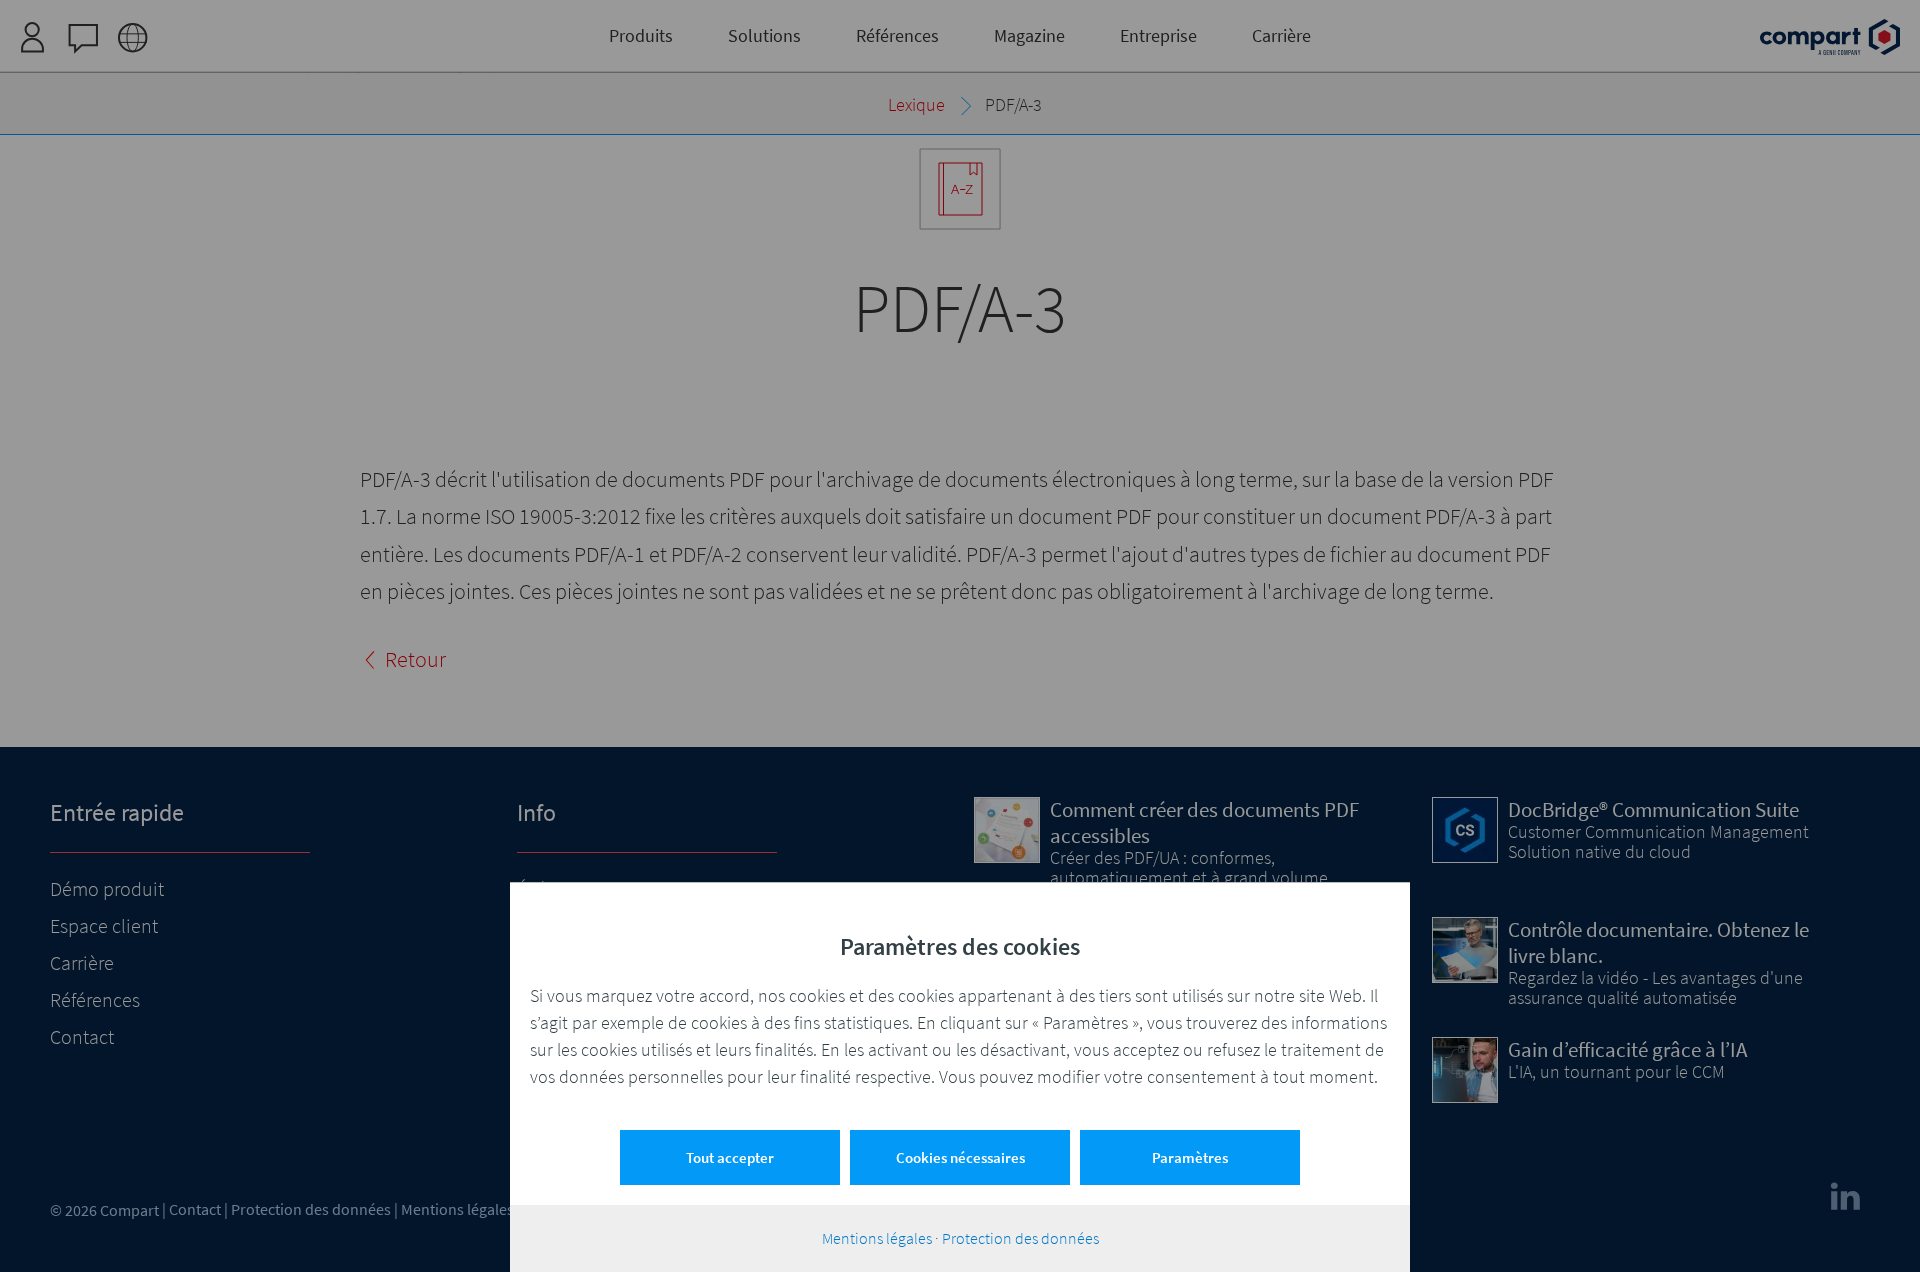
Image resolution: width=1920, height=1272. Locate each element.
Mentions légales (877, 1238)
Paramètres (1190, 1157)
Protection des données (1020, 1238)
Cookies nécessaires (960, 1157)
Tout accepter (730, 1157)
